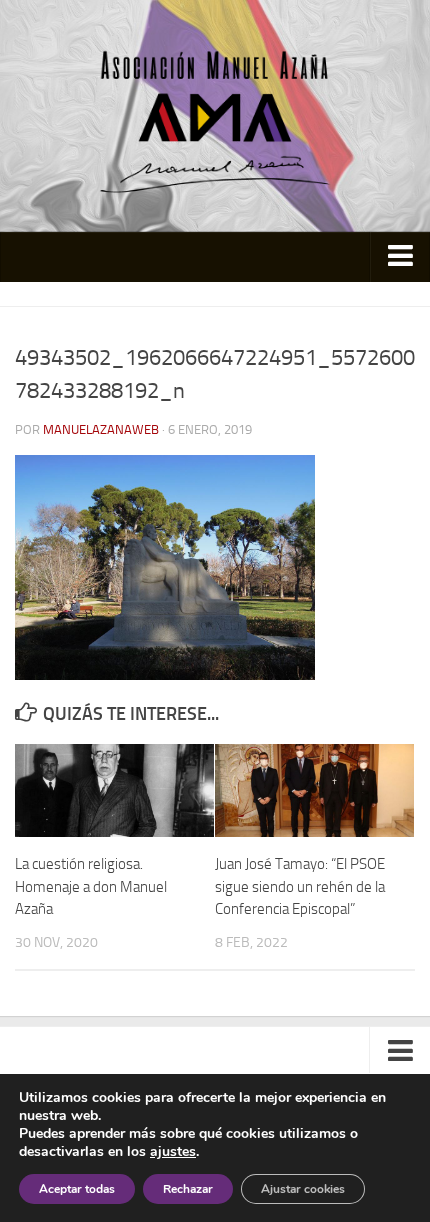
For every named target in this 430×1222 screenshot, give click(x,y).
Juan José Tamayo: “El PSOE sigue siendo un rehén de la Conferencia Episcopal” (300, 886)
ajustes (173, 1152)
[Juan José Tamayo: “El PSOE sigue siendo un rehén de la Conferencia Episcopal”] (314, 791)
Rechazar (188, 1189)
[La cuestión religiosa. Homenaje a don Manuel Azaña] (114, 791)
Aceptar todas (77, 1189)
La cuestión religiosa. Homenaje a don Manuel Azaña (91, 886)
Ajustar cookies (303, 1189)
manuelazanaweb (101, 429)
